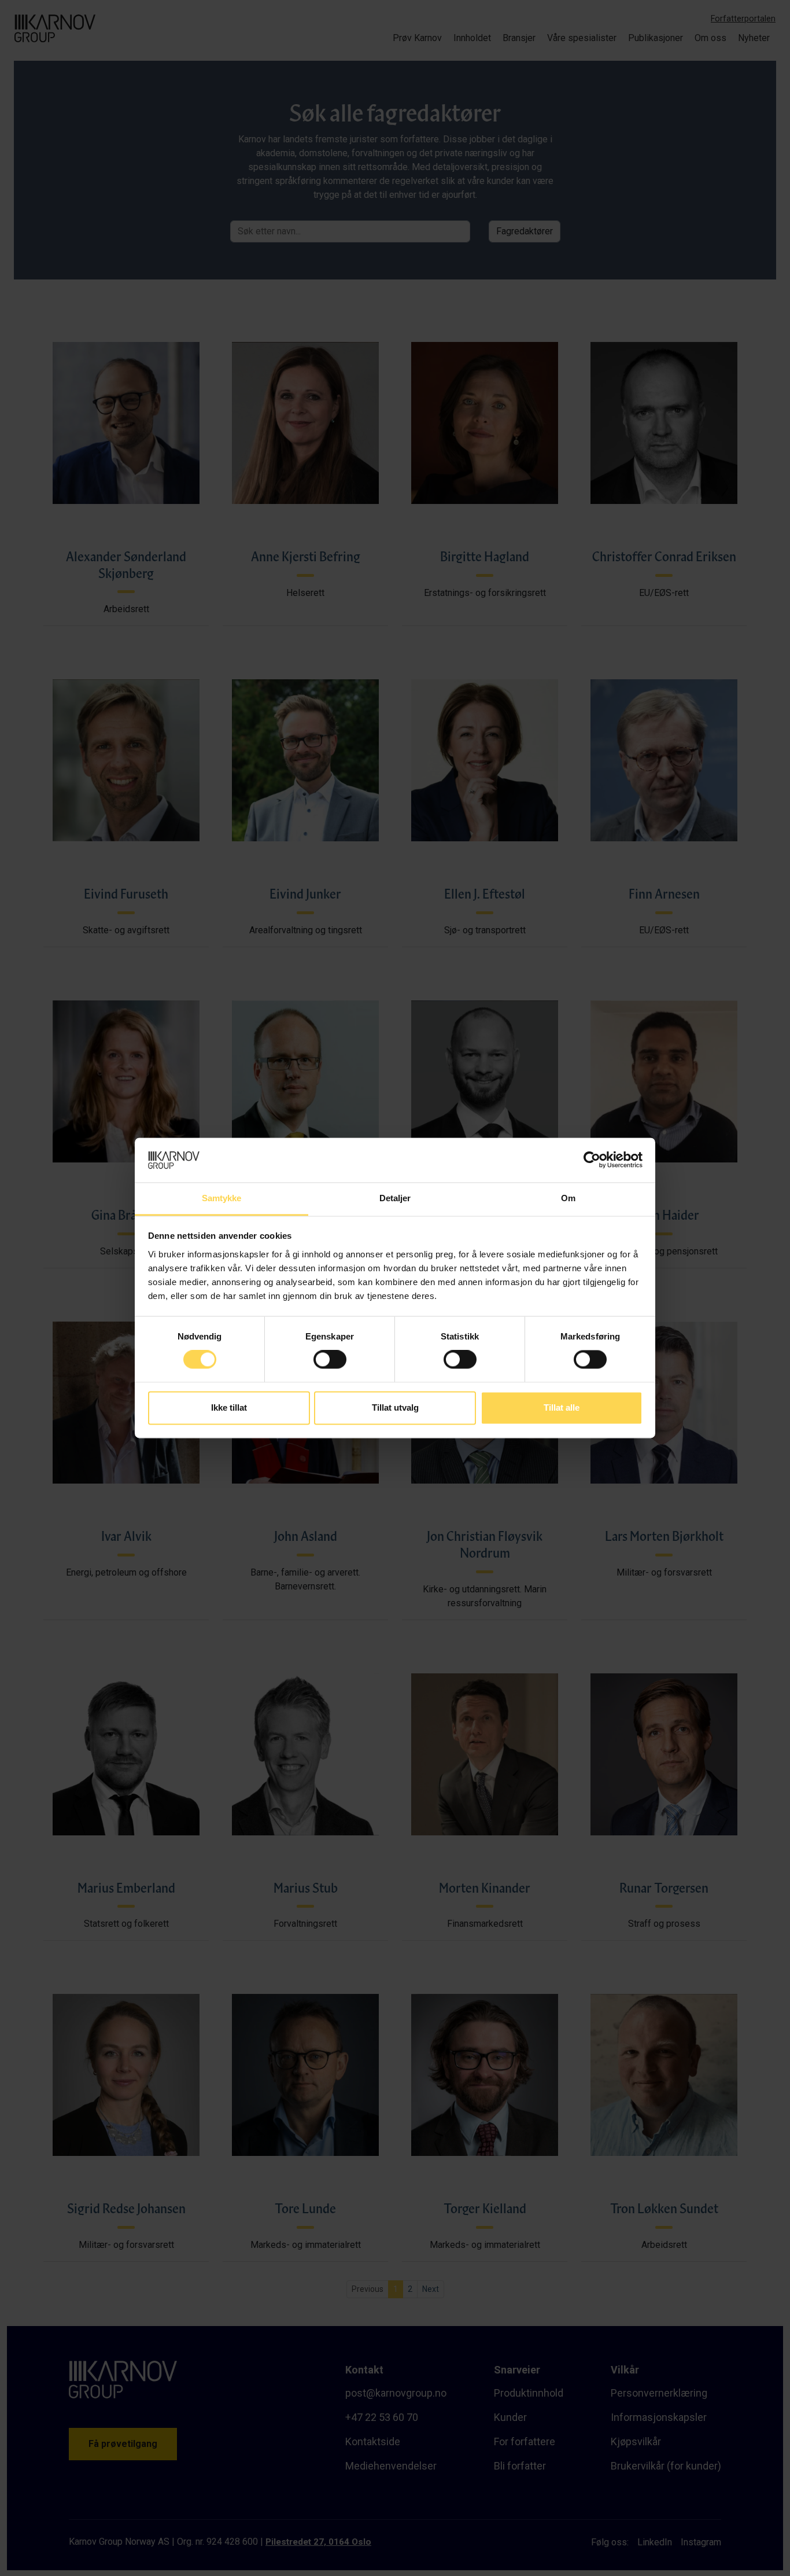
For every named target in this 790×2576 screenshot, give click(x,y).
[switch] (330, 1360)
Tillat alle (562, 1407)
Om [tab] (568, 1198)
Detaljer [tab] (395, 1198)
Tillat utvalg (395, 1407)
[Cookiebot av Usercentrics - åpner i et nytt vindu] (592, 1160)
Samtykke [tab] (222, 1198)
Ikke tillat (229, 1407)
